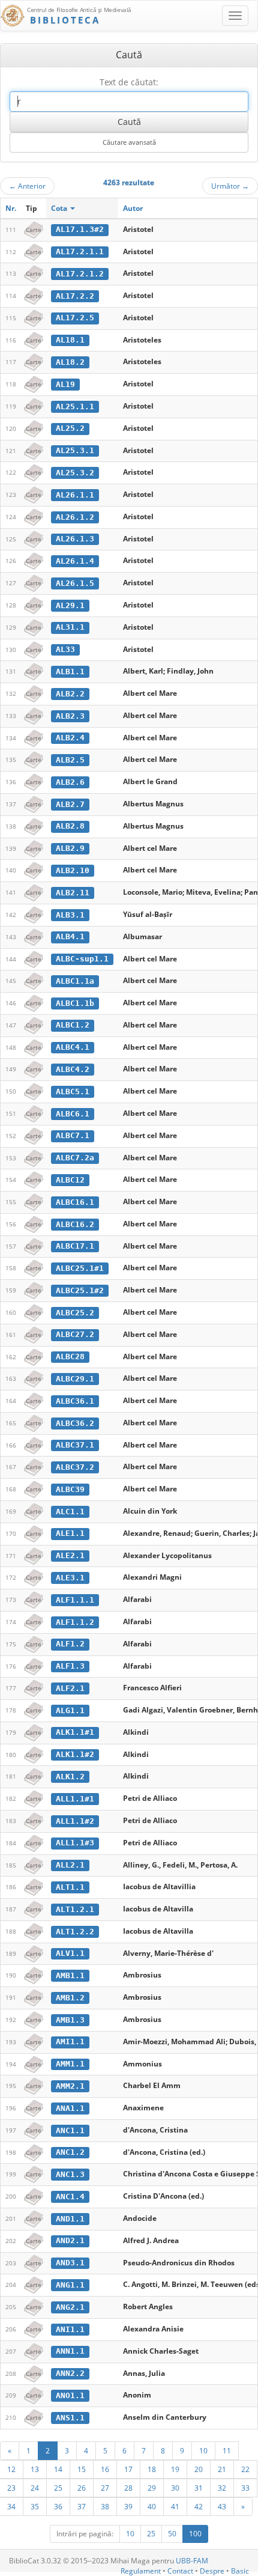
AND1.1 (70, 2219)
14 (58, 2469)
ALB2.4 (70, 738)
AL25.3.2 (75, 473)
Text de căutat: (129, 82)
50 (172, 2534)
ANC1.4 (70, 2197)
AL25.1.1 (75, 406)
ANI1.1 (70, 2329)
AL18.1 (70, 340)
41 (175, 2506)
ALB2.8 (70, 826)
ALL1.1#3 (75, 1843)
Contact (180, 2571)
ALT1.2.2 (75, 1932)
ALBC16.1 (75, 1202)
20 (199, 2469)
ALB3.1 (70, 915)
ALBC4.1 (73, 1047)
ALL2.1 (70, 1865)
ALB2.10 (73, 870)
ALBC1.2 (73, 1025)
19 (175, 2469)
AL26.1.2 (75, 517)
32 (222, 2488)
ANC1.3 (70, 2174)
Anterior (27, 186)
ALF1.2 (70, 1644)
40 (152, 2506)
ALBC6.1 (73, 1114)
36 (58, 2506)
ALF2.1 (70, 1688)
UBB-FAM (192, 2561)
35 (35, 2506)
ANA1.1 (70, 2108)
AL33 (65, 649)
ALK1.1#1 (75, 1732)
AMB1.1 (70, 1975)
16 (105, 2469)
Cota (60, 208)
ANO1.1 (70, 2395)
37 (82, 2506)
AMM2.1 (70, 2086)
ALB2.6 (70, 782)
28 (128, 2488)
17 (128, 2469)
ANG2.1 (70, 2307)
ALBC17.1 (75, 1246)
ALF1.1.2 (75, 1622)
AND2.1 (70, 2240)
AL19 (65, 384)
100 (195, 2534)
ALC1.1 (70, 1512)
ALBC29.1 (75, 1379)
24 (35, 2488)
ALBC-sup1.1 (82, 959)
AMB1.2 (70, 1998)
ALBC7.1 (73, 1135)
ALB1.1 (70, 671)
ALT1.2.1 (75, 1909)
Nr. (11, 208)
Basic (240, 2571)
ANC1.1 (70, 2130)
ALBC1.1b (75, 1003)
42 (199, 2506)
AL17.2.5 (75, 318)
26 (82, 2488)
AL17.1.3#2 (80, 229)
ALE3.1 (70, 1578)
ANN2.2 (70, 2373)
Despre (212, 2571)
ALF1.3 (70, 1666)
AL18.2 (70, 362)
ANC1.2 (70, 2152)
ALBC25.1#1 (80, 1268)
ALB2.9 (70, 848)
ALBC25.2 (75, 1313)
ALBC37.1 (75, 1445)
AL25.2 (70, 428)
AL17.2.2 (75, 296)
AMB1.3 (70, 2020)
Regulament (141, 2571)
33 (245, 2488)
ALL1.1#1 (75, 1799)
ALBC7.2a (75, 1158)
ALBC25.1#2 (80, 1290)
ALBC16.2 (75, 1224)
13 (35, 2469)
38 (105, 2506)
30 (175, 2488)
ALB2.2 (70, 694)
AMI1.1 (70, 2042)
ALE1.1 (70, 1533)
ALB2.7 (70, 804)
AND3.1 (70, 2263)
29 (152, 2488)
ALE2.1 (70, 1555)
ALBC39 (70, 1489)
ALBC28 (70, 1357)
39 (128, 2506)
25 (58, 2488)
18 (152, 2469)
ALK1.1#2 (75, 1754)
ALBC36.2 (75, 1423)
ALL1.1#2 (75, 1821)
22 (245, 2469)
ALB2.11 (73, 893)
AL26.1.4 (75, 561)
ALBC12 (70, 1180)
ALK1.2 (70, 1777)
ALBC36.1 (75, 1401)
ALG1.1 (70, 1710)
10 (203, 2450)
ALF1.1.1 (75, 1600)
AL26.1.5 (75, 583)
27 (105, 2488)
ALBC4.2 (73, 1069)
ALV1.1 (70, 1953)
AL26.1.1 (75, 495)
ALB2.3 (70, 716)
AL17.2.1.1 (80, 251)
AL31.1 (70, 627)
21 (222, 2469)
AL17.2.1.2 (80, 274)
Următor (230, 186)
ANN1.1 (70, 2351)
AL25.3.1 (75, 450)
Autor (133, 208)
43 (222, 2506)
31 (199, 2488)
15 (82, 2469)
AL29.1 (70, 605)
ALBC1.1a (75, 981)
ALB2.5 (70, 760)
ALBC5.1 (73, 1092)
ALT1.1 (70, 1887)
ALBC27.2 (75, 1334)
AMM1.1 (70, 2064)
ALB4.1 (70, 936)
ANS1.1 (70, 2418)
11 (227, 2450)
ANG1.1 (70, 2285)
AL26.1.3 (75, 539)
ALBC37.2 (75, 1467)
